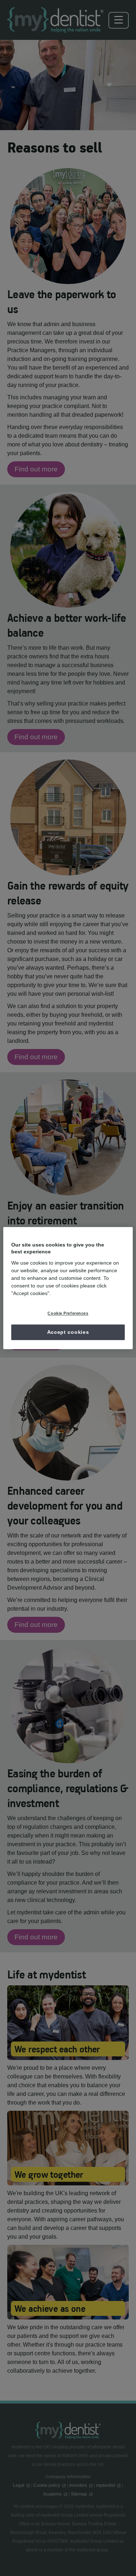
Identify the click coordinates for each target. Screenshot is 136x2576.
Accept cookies (68, 1332)
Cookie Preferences (68, 1313)
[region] (68, 1288)
